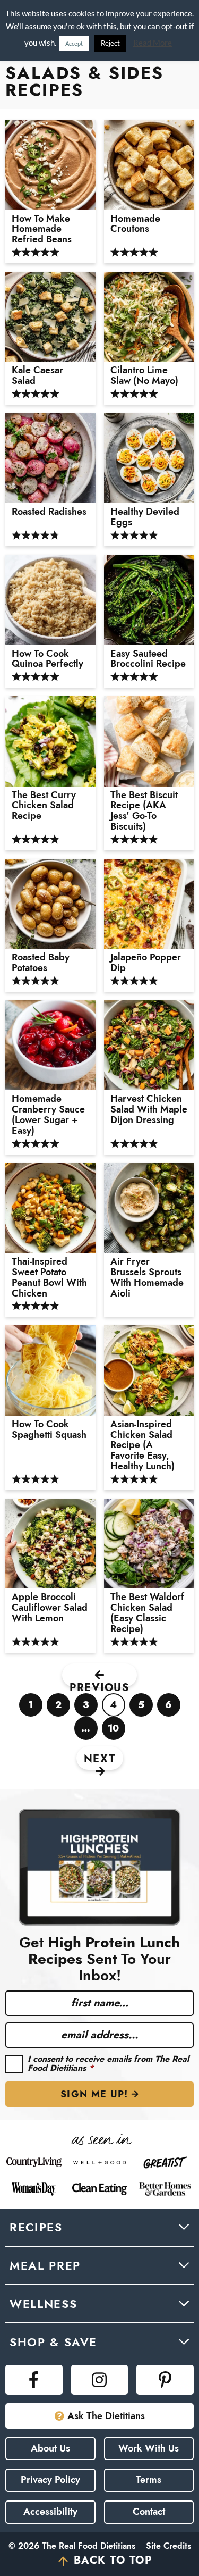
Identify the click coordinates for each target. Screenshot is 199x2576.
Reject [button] (110, 43)
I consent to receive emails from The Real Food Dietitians (108, 2064)
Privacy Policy (50, 2480)
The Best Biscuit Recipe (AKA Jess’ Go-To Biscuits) (144, 811)
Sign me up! (94, 2094)
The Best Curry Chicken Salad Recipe (44, 806)
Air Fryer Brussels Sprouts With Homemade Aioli (147, 1278)
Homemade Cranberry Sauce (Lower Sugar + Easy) (48, 1115)
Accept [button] (74, 43)
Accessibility (50, 2512)
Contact (149, 2512)
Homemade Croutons (135, 224)
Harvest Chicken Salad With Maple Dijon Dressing (149, 1110)
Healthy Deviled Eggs (145, 517)
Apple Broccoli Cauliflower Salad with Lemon (50, 1608)
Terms (149, 2480)
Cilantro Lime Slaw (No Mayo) (144, 376)
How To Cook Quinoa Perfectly (47, 659)
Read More (153, 43)
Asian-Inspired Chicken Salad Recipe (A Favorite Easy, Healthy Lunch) (142, 1446)
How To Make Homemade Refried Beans (42, 229)
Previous (99, 1683)
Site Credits (168, 2546)
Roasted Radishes (49, 512)
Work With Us (149, 2448)
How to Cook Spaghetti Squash (49, 1430)
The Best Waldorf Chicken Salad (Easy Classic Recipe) (147, 1613)
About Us (50, 2448)
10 (114, 1731)
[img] (34, 2380)
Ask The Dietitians (106, 2416)
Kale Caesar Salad (37, 376)
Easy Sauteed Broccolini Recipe (148, 659)
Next (100, 1759)
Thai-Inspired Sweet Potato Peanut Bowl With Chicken (49, 1278)
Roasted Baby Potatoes (41, 963)
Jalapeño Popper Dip (146, 963)
